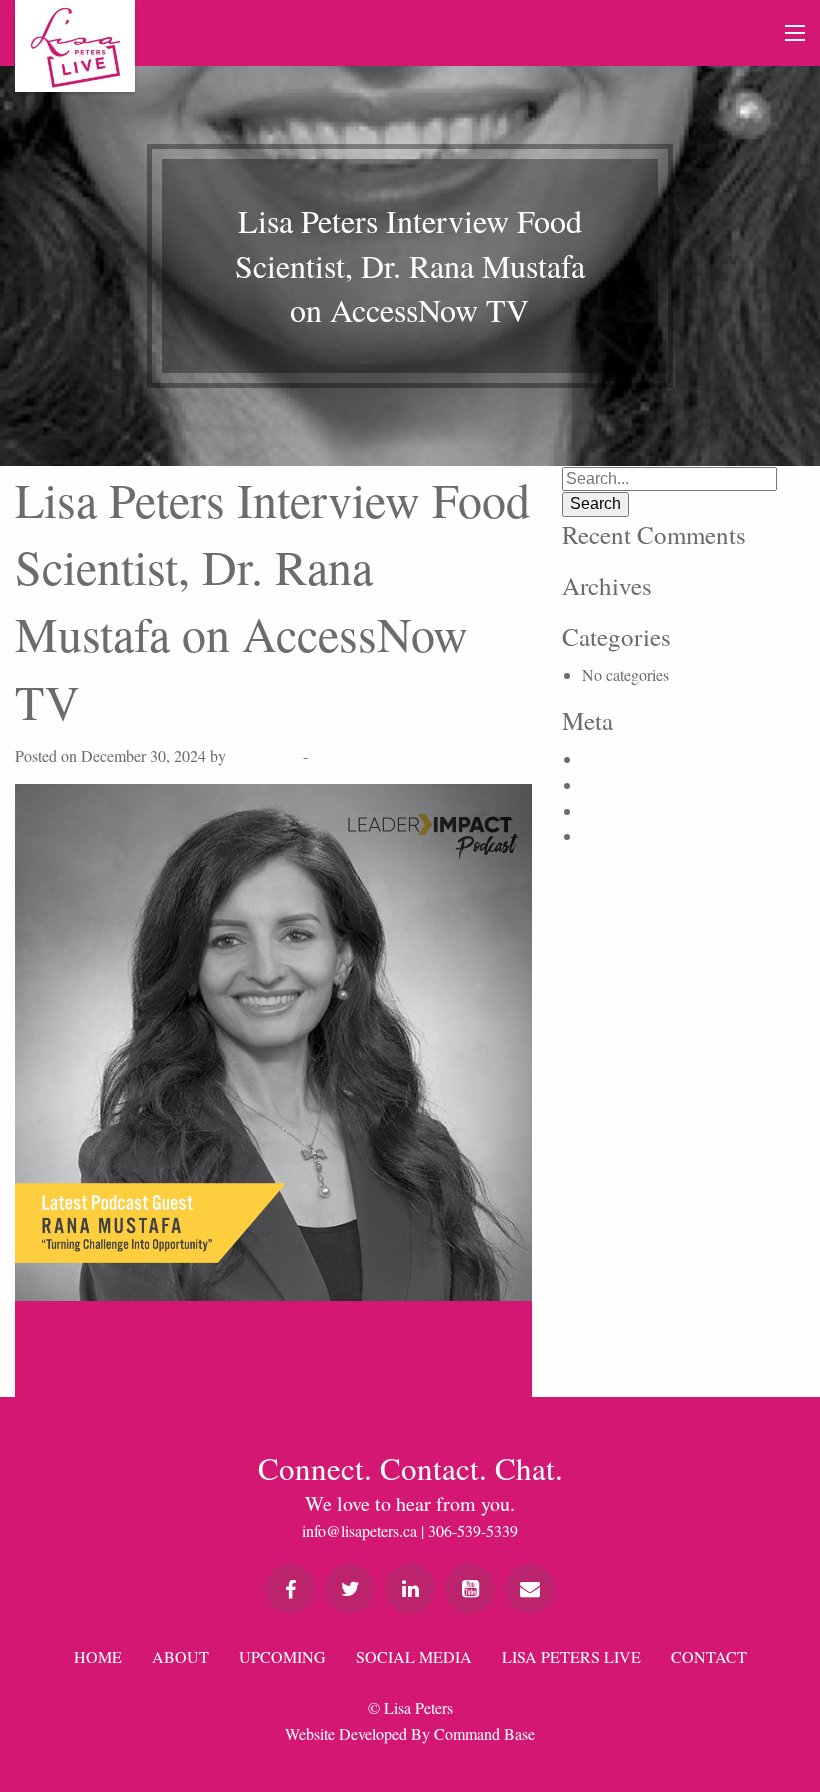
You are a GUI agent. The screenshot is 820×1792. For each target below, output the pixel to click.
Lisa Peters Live (571, 1656)
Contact (709, 1656)
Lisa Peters (264, 755)
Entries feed (619, 784)
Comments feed (631, 810)
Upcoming (282, 1656)
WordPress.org (628, 835)
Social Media (414, 1656)
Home (98, 1656)
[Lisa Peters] (75, 46)
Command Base (484, 1733)
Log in (603, 758)
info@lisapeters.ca (359, 1530)
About (180, 1656)
